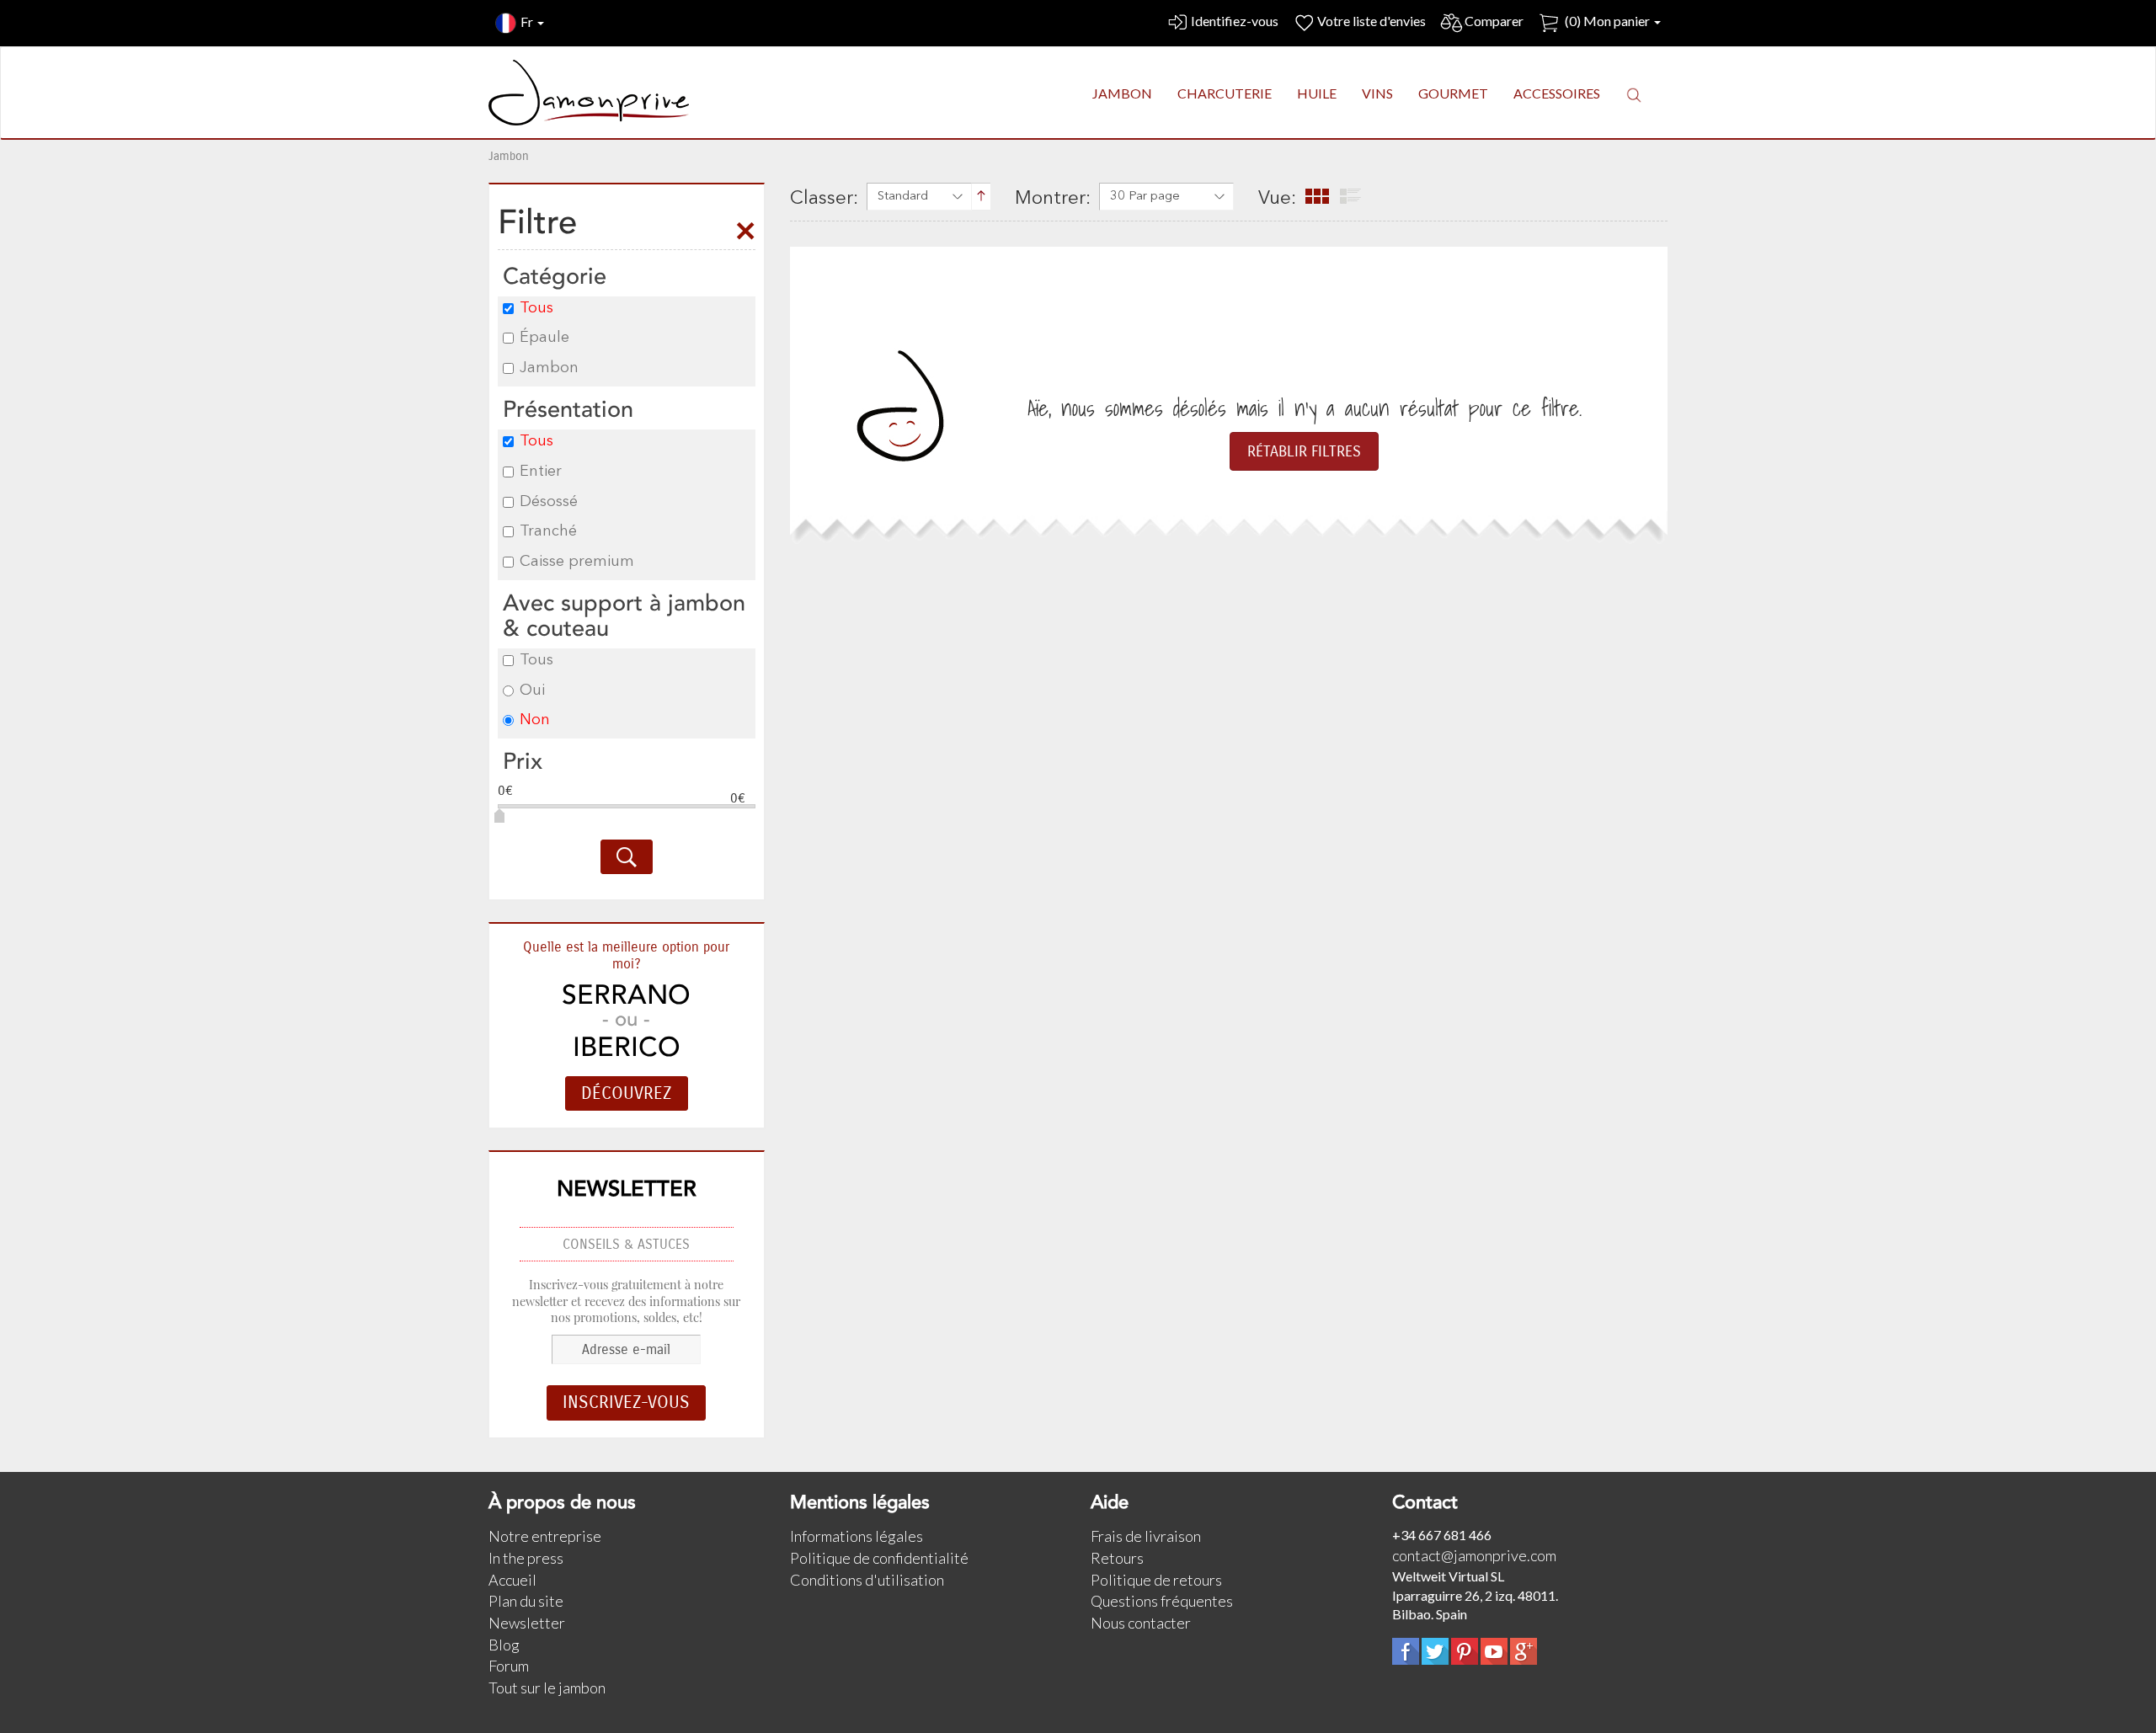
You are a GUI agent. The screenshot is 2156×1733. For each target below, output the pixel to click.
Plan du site (526, 1601)
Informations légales (857, 1536)
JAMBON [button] (1122, 93)
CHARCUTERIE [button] (1225, 93)
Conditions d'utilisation (867, 1580)
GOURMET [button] (1453, 93)
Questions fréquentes (1162, 1601)
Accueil (512, 1580)
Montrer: (1053, 199)
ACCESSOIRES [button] (1557, 93)
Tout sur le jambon (547, 1688)
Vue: (1277, 199)
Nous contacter (1141, 1623)
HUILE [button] (1317, 93)
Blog (504, 1645)
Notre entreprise (545, 1536)
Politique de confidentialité (879, 1558)
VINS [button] (1377, 93)
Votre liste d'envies (1372, 21)
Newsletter (527, 1623)
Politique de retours (1156, 1580)
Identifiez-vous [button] (1235, 21)
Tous (536, 308)
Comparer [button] (1494, 21)
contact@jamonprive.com (1474, 1555)
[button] (1634, 94)
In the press (526, 1558)
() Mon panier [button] (1607, 21)
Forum (509, 1666)
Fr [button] (528, 21)
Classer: (824, 199)
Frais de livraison (1146, 1536)
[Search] (627, 857)
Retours (1117, 1558)
